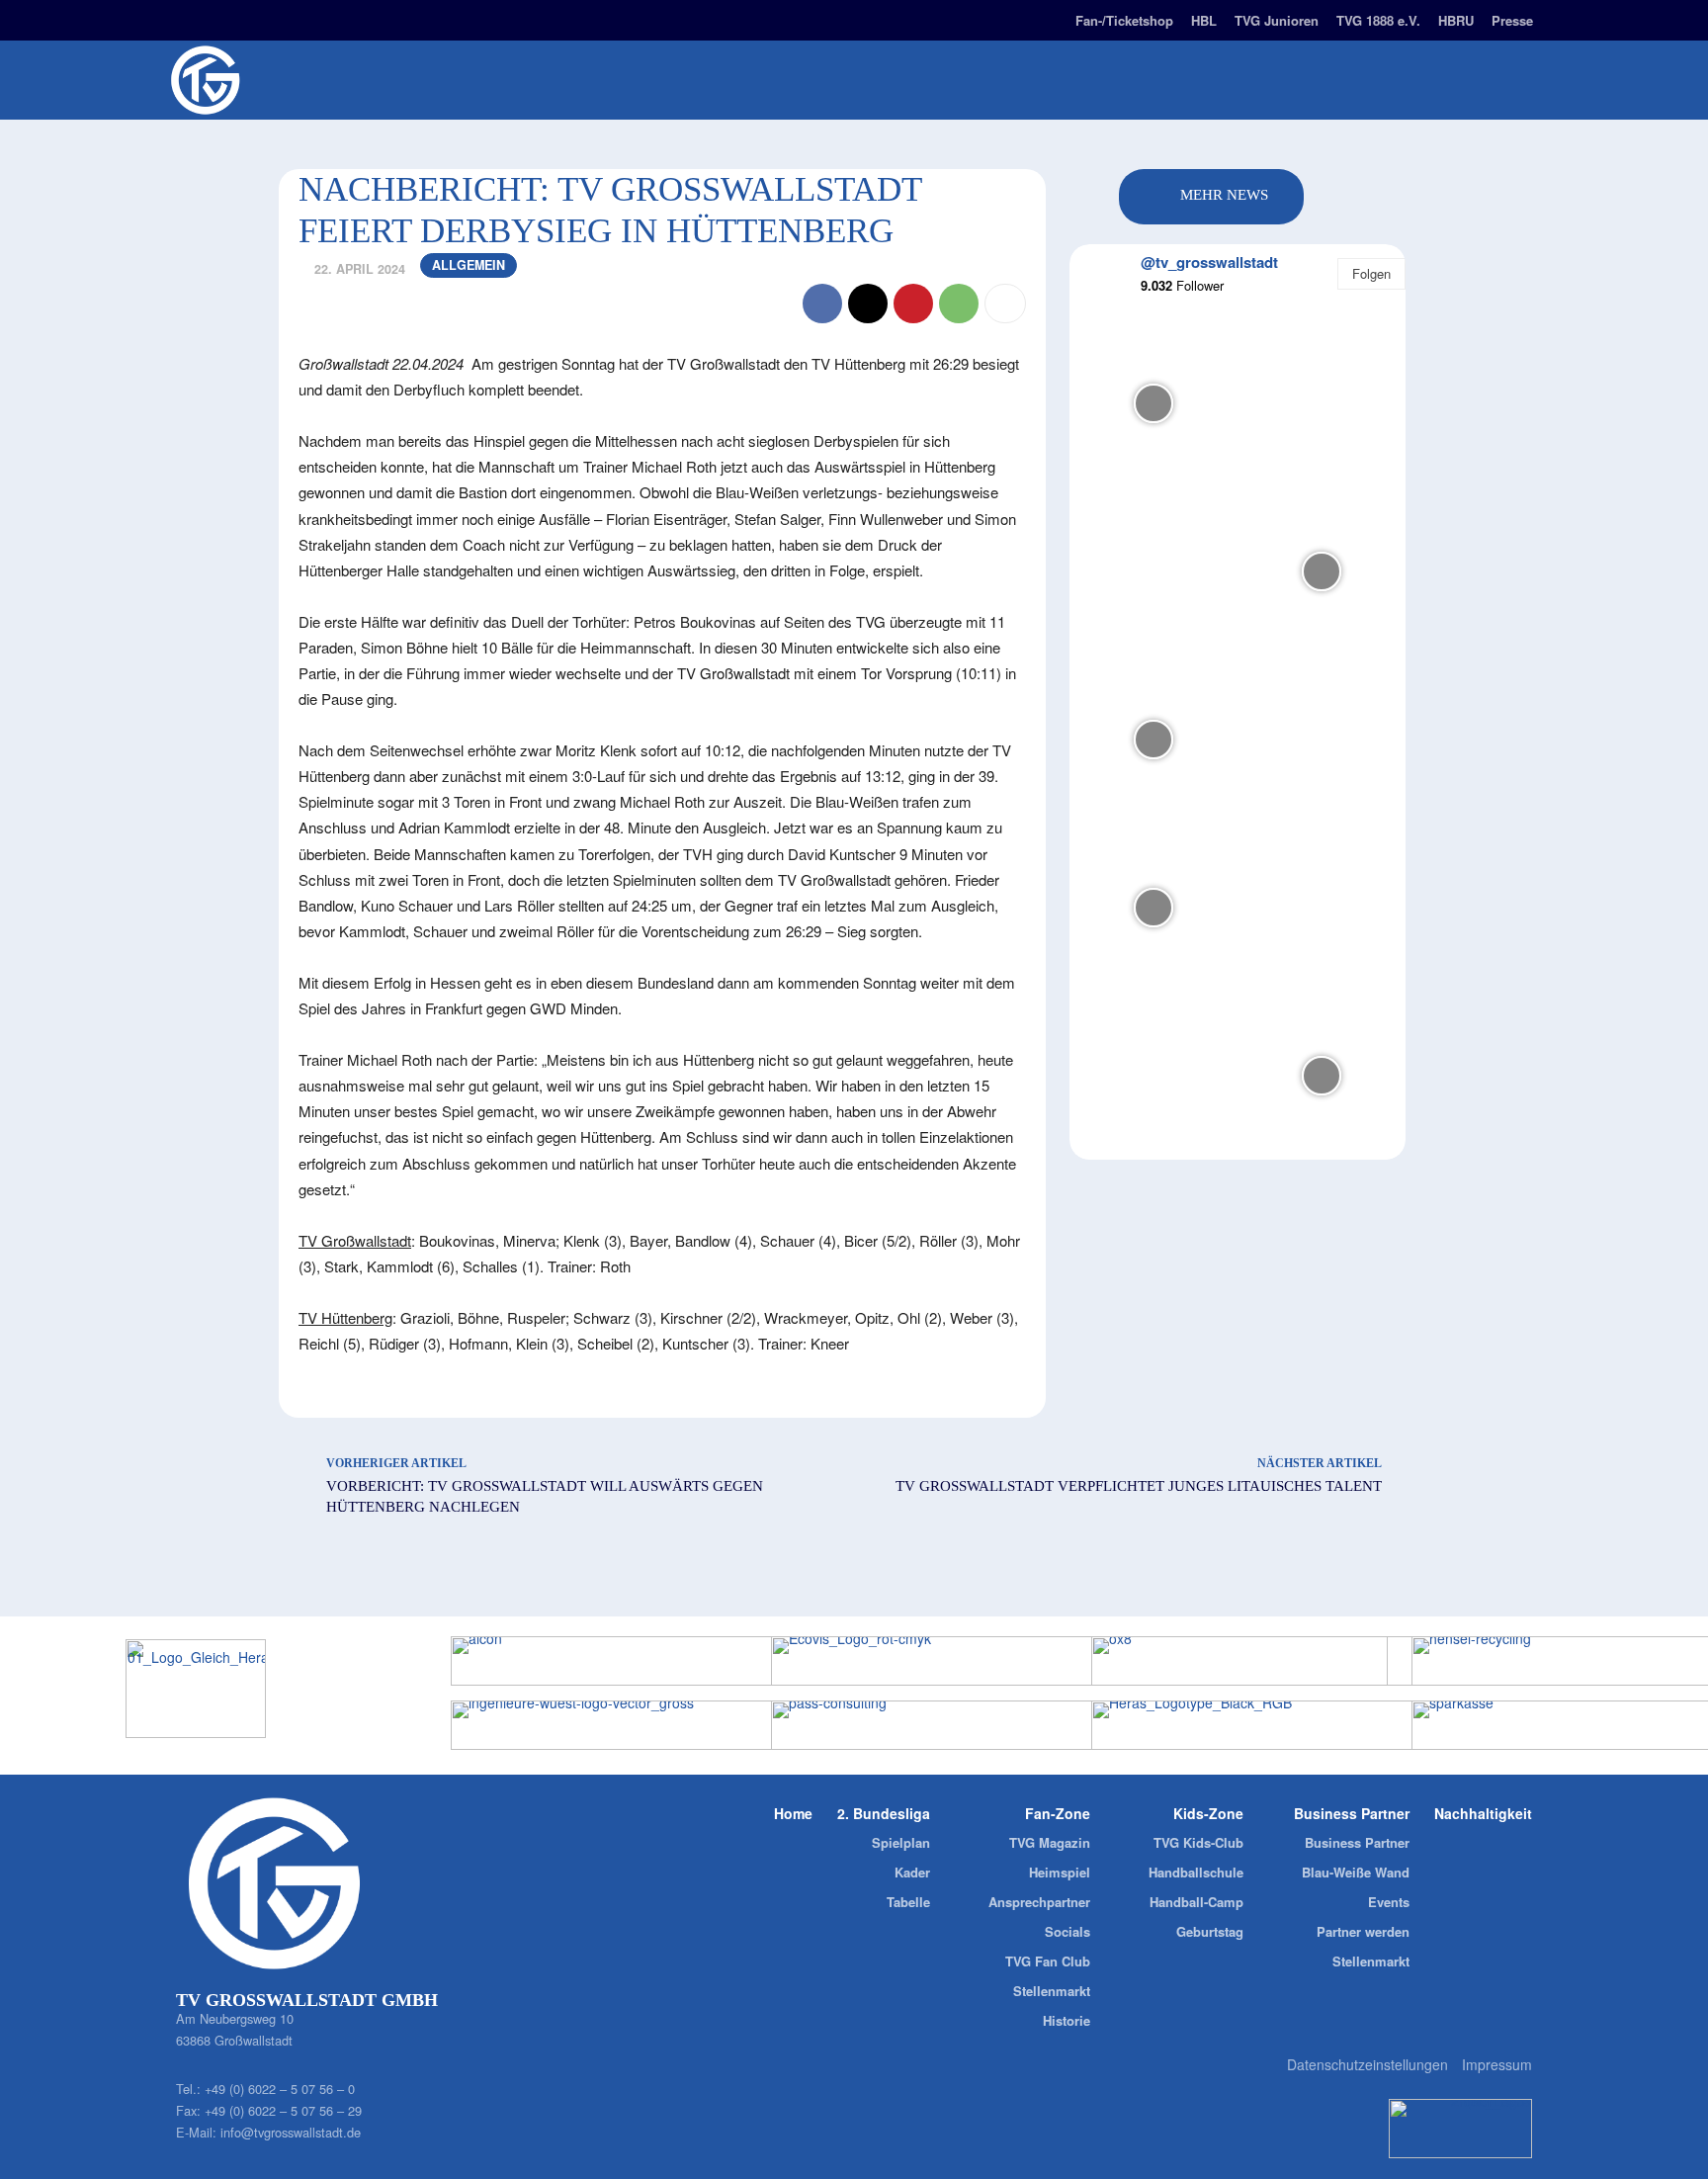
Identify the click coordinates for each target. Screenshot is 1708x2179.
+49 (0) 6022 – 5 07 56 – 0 (280, 2089)
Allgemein (469, 265)
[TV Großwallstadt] (320, 80)
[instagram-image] (1153, 403)
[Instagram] (183, 17)
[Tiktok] (287, 17)
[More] (1005, 304)
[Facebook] (218, 17)
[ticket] (356, 17)
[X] (868, 304)
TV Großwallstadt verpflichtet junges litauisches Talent (1139, 1486)
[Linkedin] (253, 17)
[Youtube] (322, 17)
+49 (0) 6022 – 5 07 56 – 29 (283, 2110)
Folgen (1371, 273)
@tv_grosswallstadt (1209, 262)
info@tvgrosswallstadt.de (291, 2132)
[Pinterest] (913, 304)
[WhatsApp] (959, 304)
